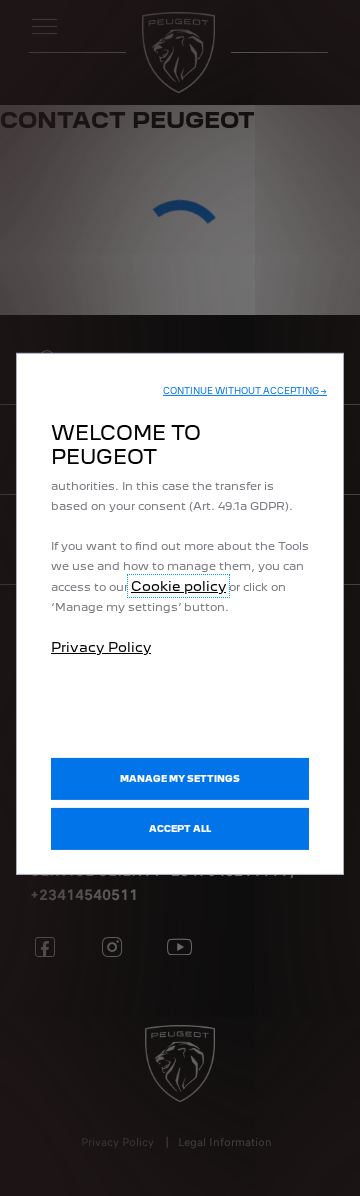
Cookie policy (178, 586)
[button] (245, 391)
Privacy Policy (101, 647)
